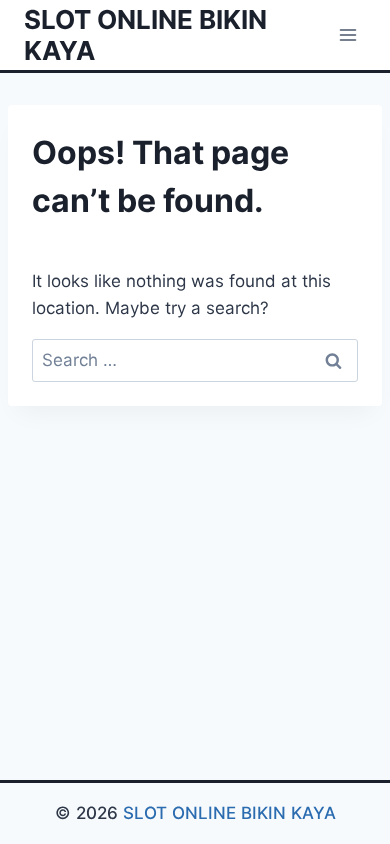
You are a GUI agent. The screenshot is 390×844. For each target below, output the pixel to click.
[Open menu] (347, 34)
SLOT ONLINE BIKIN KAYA (227, 813)
